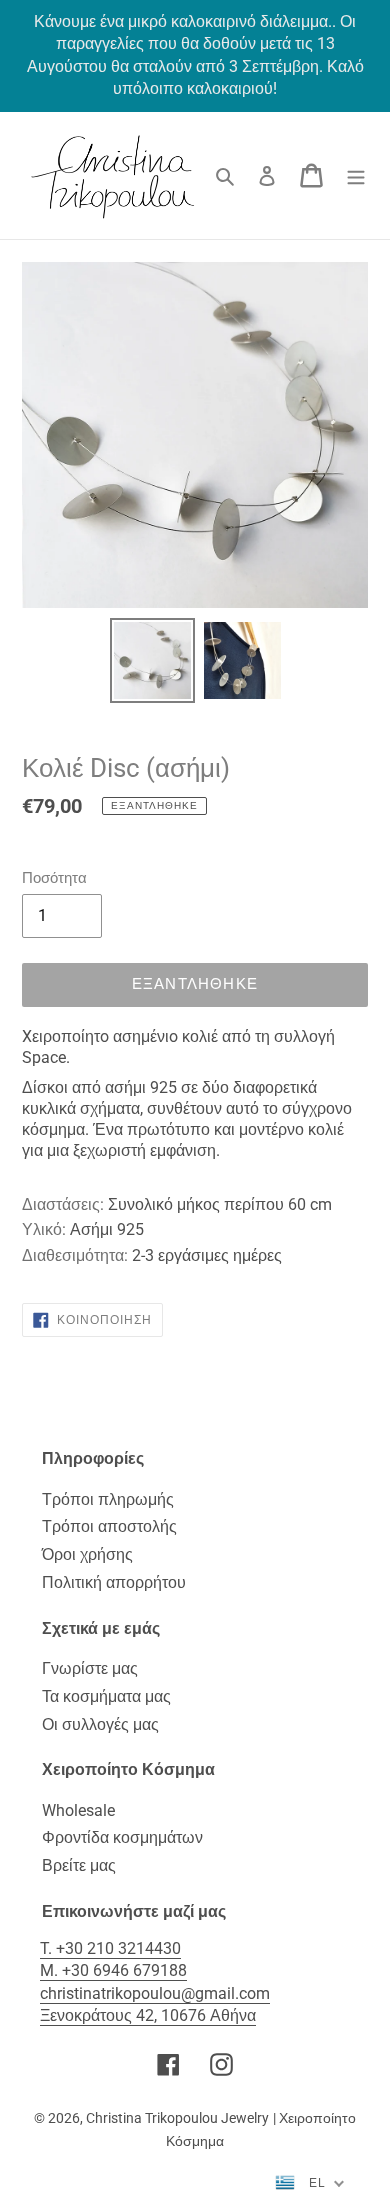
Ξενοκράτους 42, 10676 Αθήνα (148, 2015)
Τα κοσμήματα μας (106, 1696)
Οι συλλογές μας (100, 1724)
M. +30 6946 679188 (113, 1970)
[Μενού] (356, 175)
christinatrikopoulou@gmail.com (155, 1993)
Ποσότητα (54, 878)
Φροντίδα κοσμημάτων (122, 1837)
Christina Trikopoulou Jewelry (177, 2118)
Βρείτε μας (79, 1865)
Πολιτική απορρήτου (114, 1582)
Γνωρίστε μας (90, 1668)
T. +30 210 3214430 (110, 1948)
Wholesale (78, 1810)
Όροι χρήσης (87, 1554)
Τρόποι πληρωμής (108, 1499)
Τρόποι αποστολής (109, 1526)
